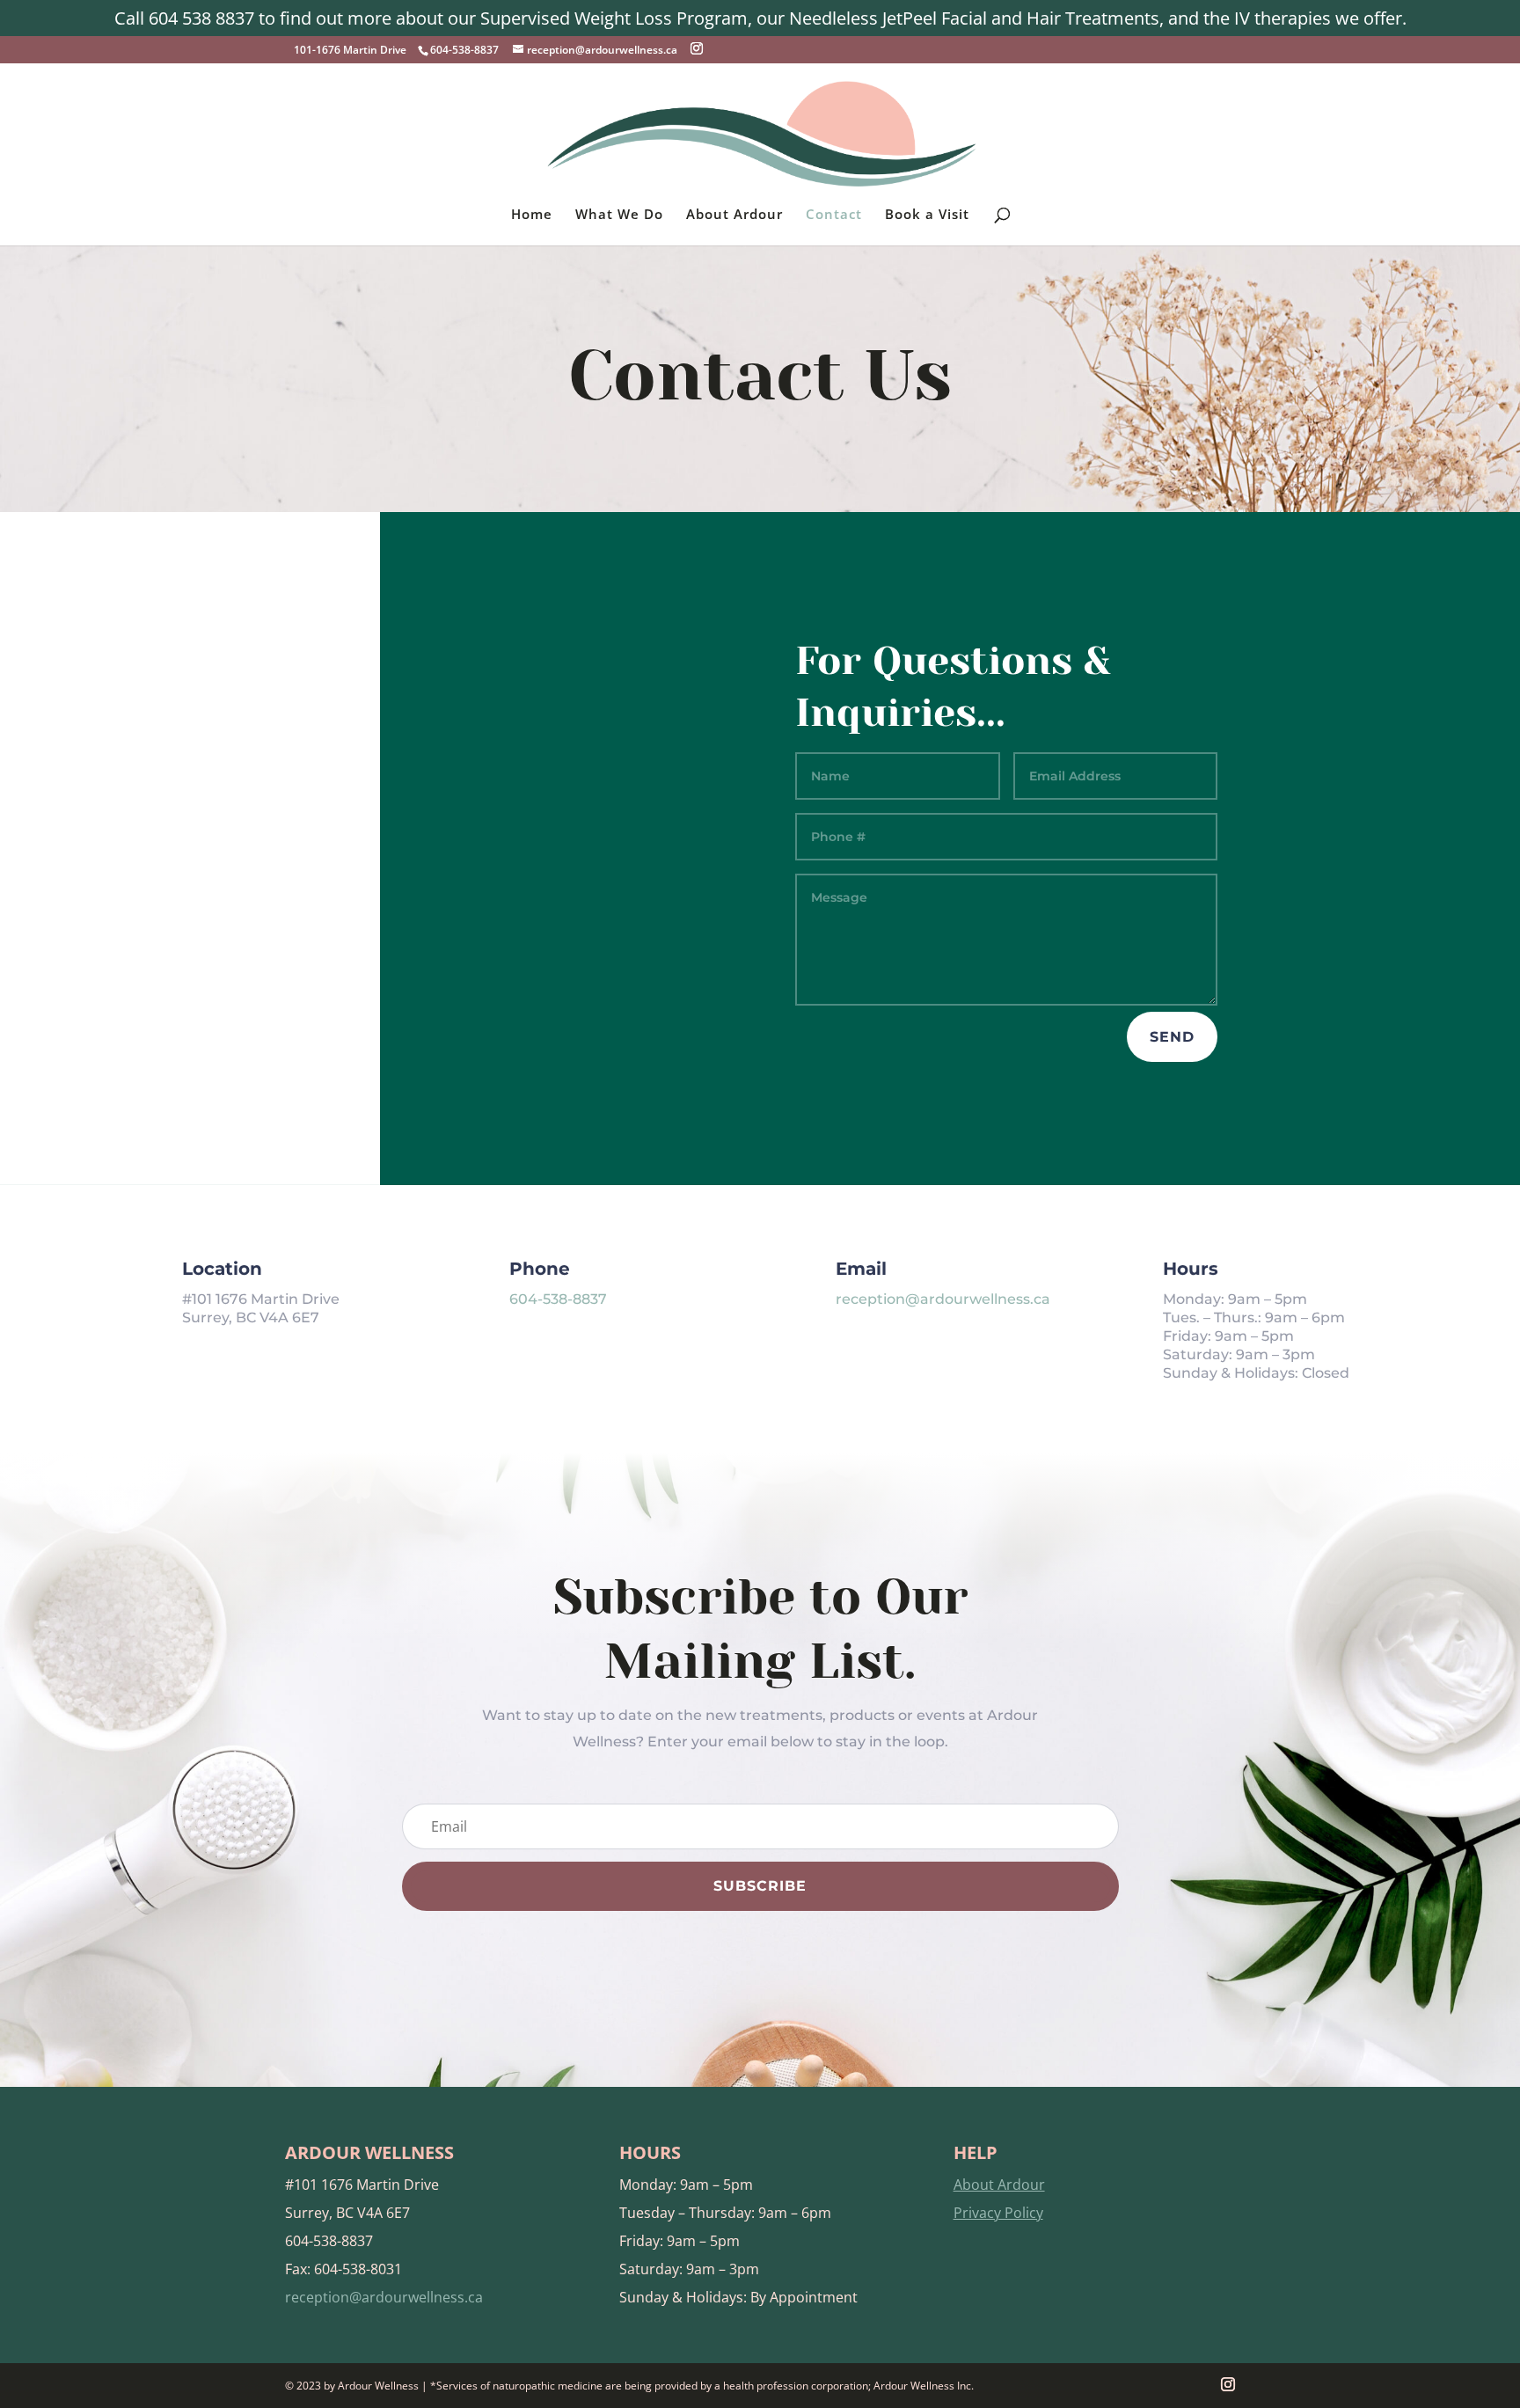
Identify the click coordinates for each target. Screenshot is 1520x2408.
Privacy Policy (998, 2213)
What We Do (619, 215)
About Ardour (734, 215)
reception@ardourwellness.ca (943, 1299)
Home (532, 215)
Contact (834, 215)
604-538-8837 (558, 1299)
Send (1172, 1037)
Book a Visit (927, 215)
